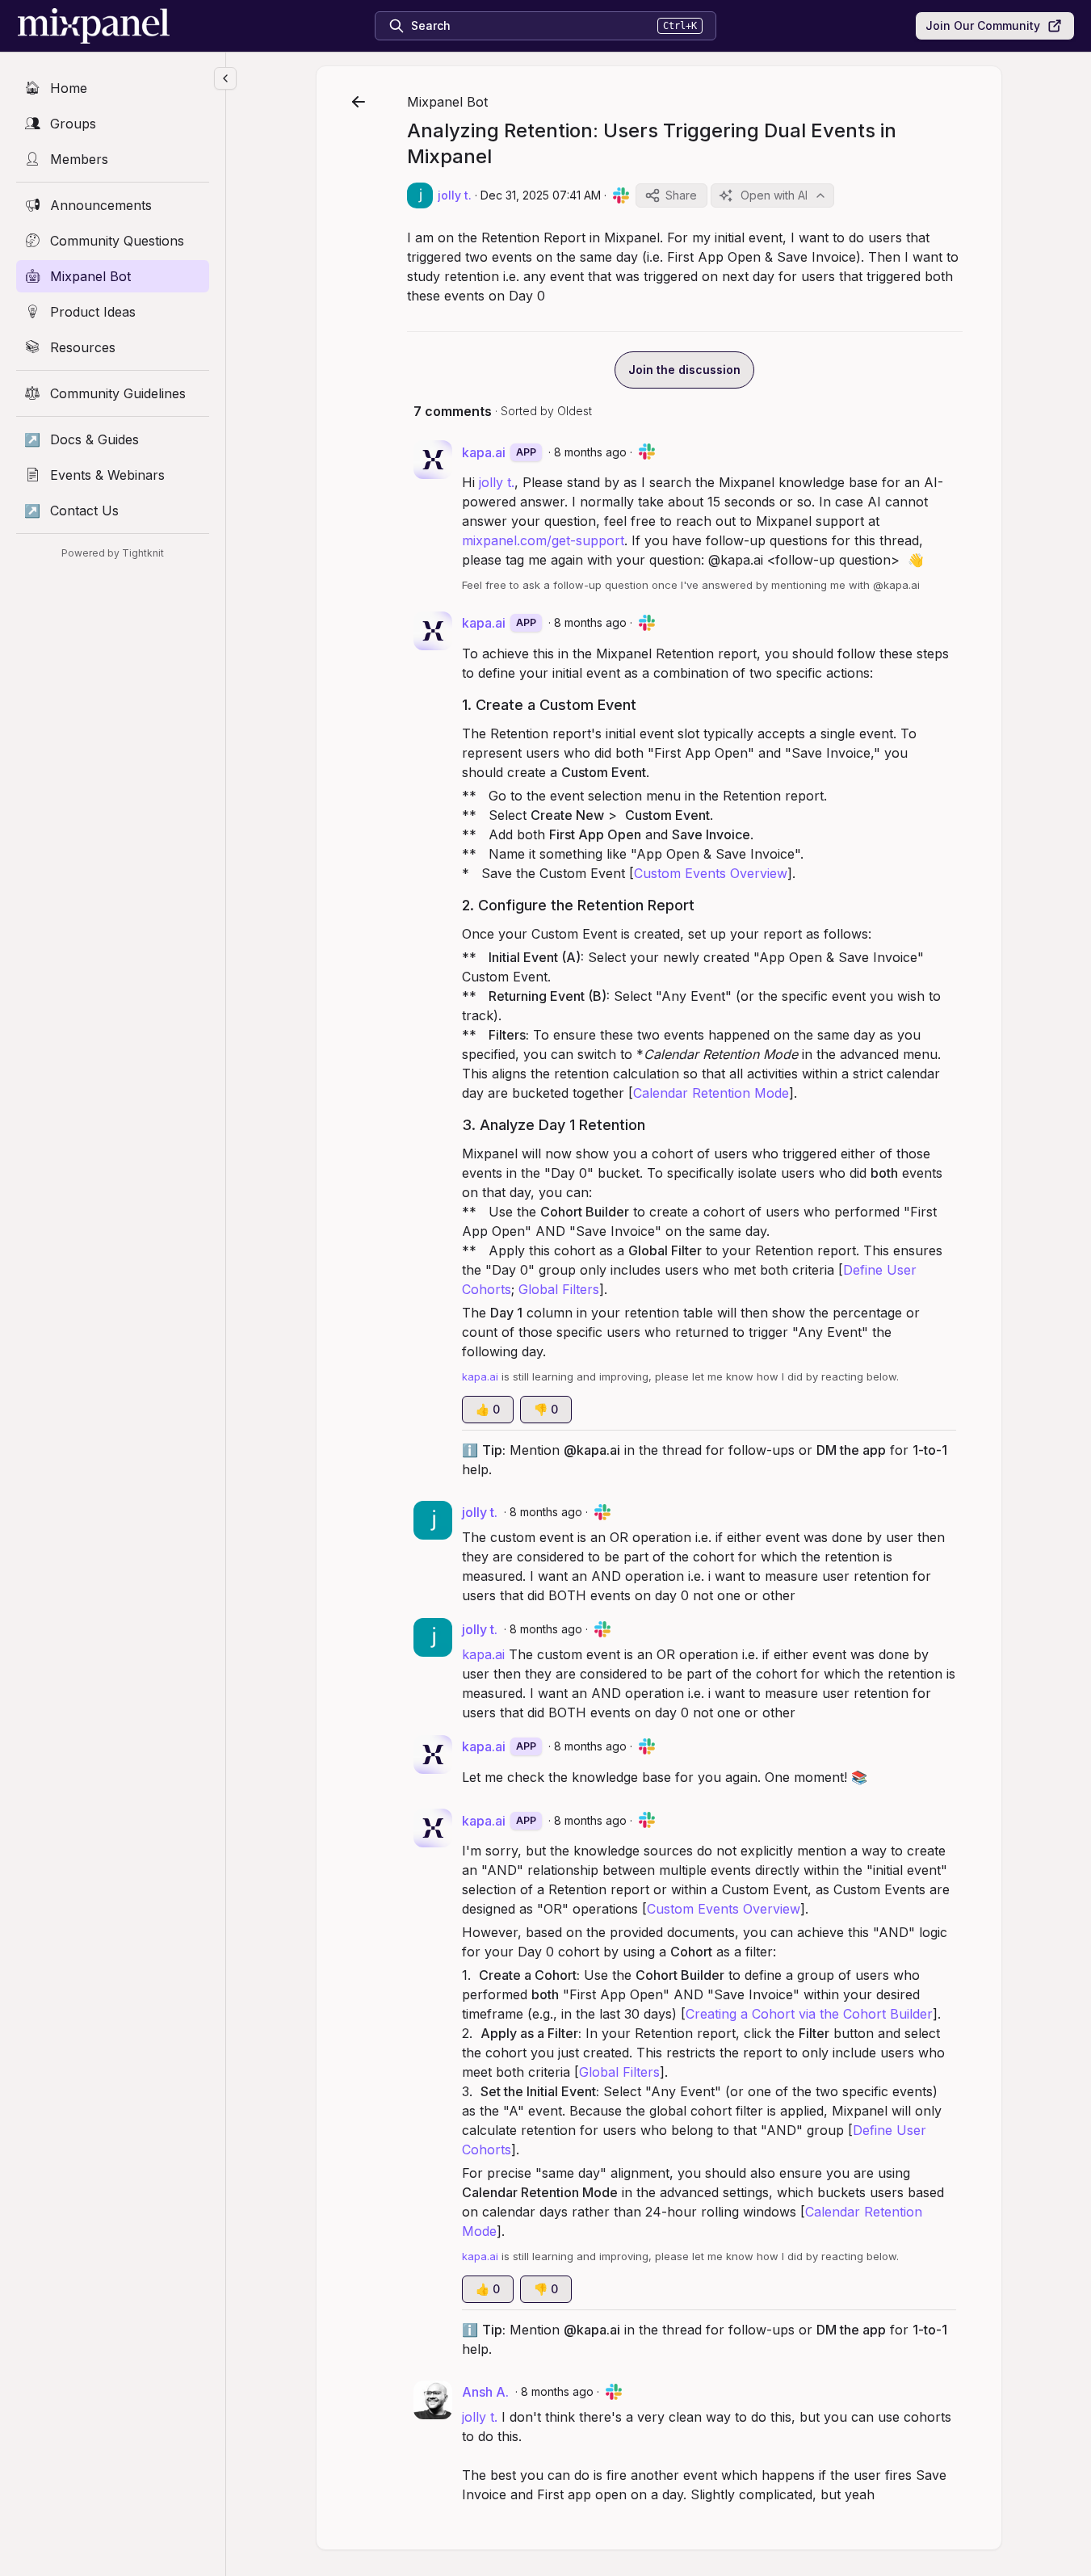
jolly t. (497, 482)
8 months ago (590, 452)
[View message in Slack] (621, 195)
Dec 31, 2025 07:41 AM (541, 195)
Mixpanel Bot (447, 102)
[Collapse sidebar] (225, 78)
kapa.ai (483, 1654)
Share (681, 195)
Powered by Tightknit (113, 553)
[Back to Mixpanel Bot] (359, 102)
